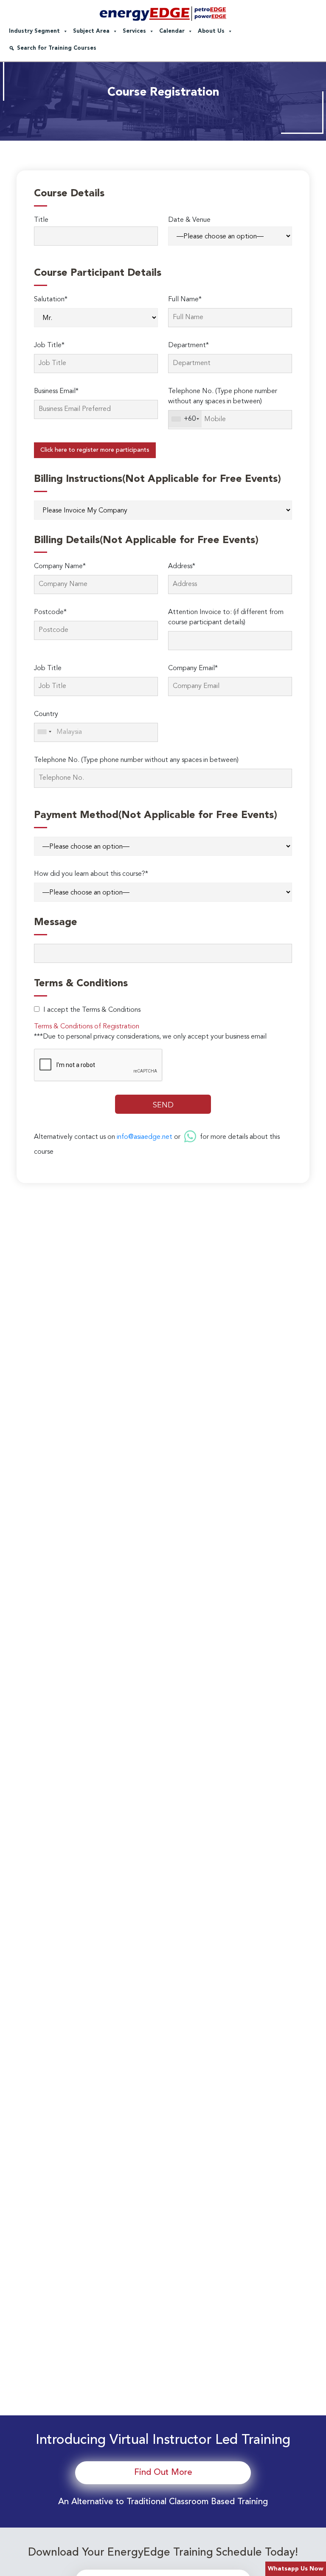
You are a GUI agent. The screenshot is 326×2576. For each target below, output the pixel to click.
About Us (211, 31)
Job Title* (49, 345)
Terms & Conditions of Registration (87, 1027)
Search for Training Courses (57, 48)
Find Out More (163, 2473)
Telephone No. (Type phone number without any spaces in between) (223, 396)
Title (41, 220)
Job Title (48, 668)
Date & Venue (189, 220)
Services (134, 31)
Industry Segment (34, 31)
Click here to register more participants (95, 450)
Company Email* (193, 668)
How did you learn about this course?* (91, 874)
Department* (188, 345)
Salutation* (51, 300)
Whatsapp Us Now (296, 2569)
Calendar (172, 31)
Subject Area (91, 31)
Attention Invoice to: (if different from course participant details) (226, 617)
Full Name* (185, 300)
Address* (182, 566)
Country (46, 714)
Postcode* (50, 612)
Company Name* (60, 566)
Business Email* (56, 391)
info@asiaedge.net (145, 1137)
